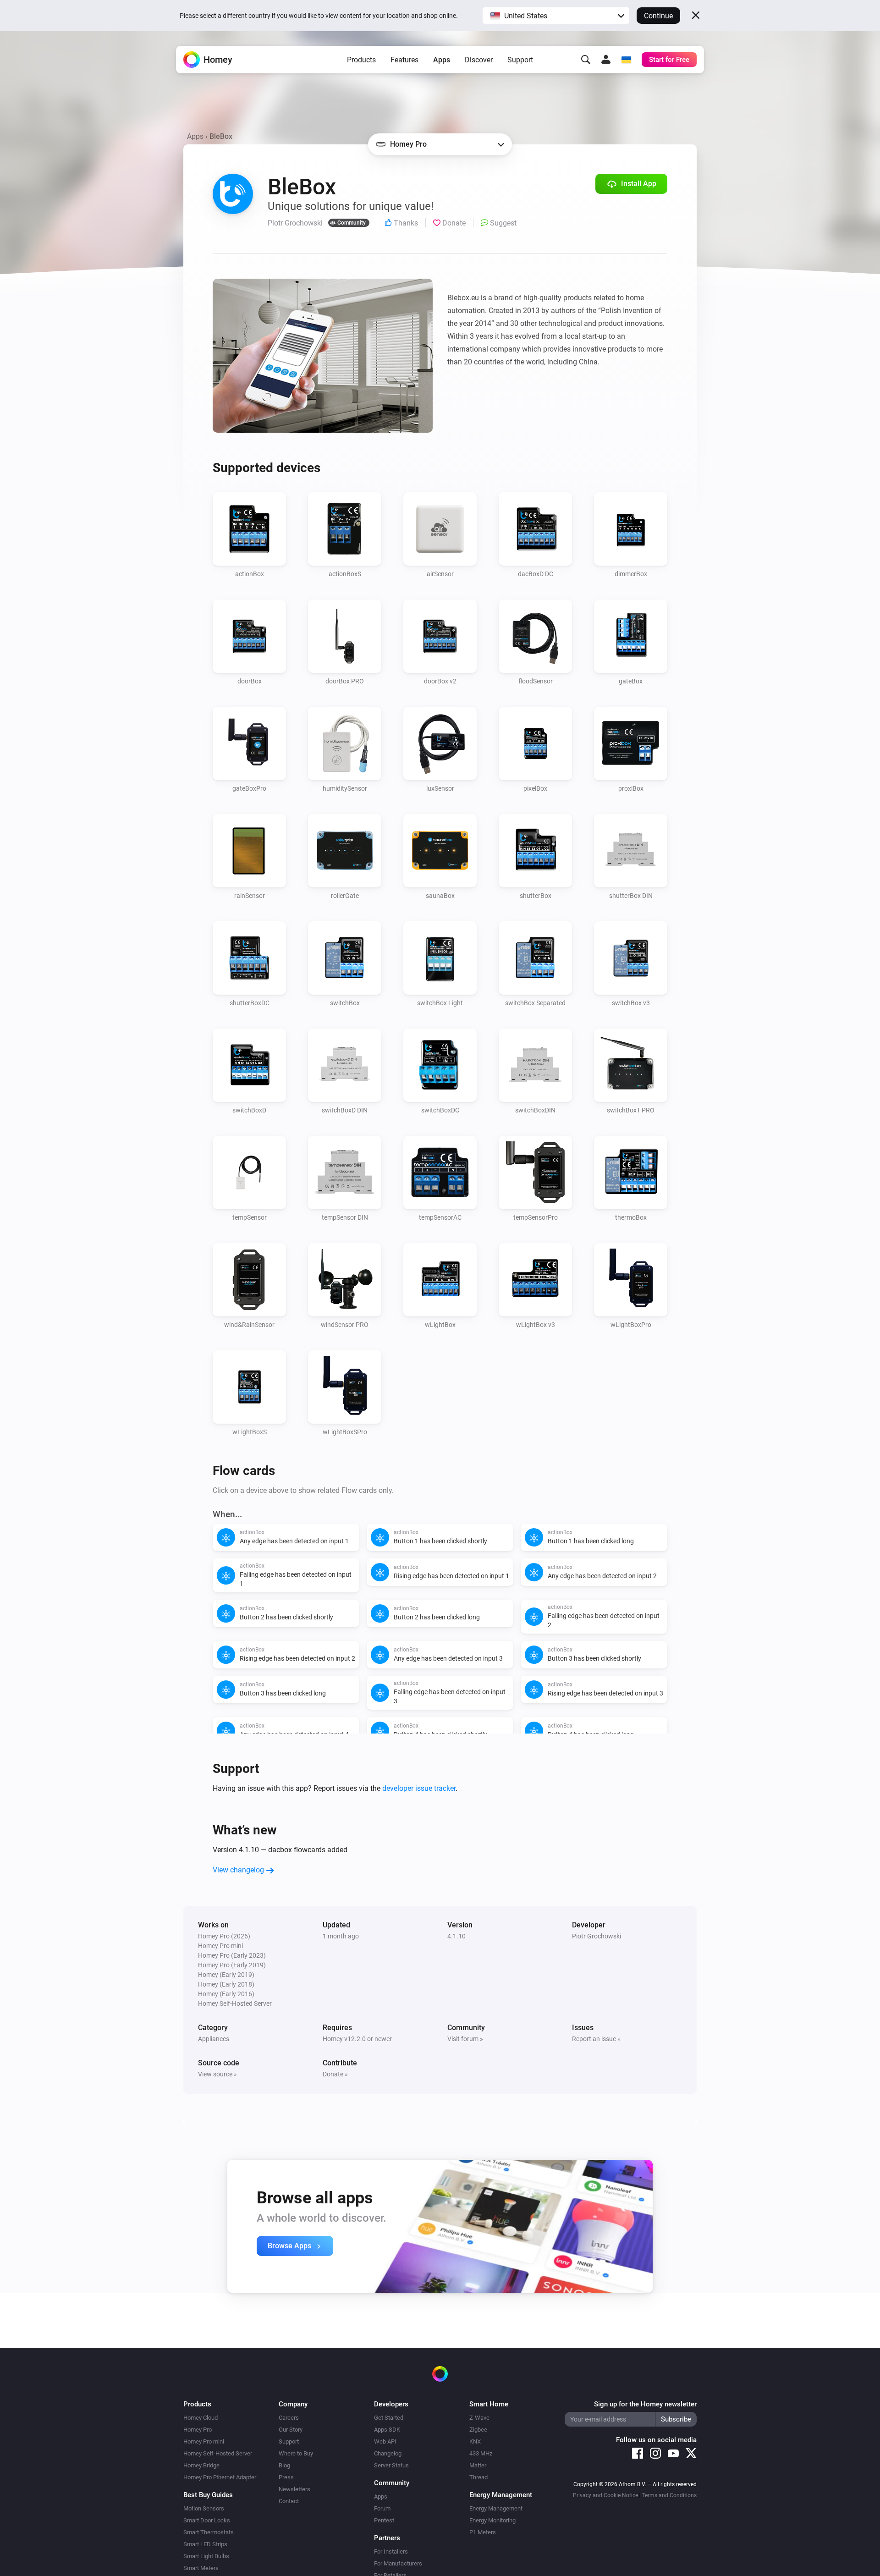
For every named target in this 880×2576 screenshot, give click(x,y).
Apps (442, 60)
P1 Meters (483, 2532)
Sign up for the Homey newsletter (645, 2404)
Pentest (384, 2520)
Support (520, 60)
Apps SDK (387, 2430)
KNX (475, 2441)
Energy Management (496, 2508)
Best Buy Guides (208, 2495)
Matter (478, 2465)
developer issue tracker (419, 1788)
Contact (289, 2501)
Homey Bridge (201, 2465)
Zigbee (478, 2430)
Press (286, 2477)
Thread (478, 2477)
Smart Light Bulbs (206, 2556)
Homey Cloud (201, 2418)
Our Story (291, 2430)
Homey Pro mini (204, 2441)
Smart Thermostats (209, 2532)
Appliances (214, 2039)
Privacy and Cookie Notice (605, 2495)
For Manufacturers (398, 2563)
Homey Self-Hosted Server (218, 2453)
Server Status (391, 2465)
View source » (217, 2074)
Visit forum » (465, 2039)
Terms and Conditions (669, 2495)
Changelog (388, 2453)
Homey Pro (198, 2430)
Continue (658, 16)
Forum (382, 2508)
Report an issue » (596, 2039)
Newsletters (294, 2489)
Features (404, 60)
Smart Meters (201, 2568)
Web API (385, 2441)
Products (361, 60)
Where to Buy (296, 2453)
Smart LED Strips (205, 2544)
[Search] (586, 60)
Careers (289, 2418)
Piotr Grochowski (597, 1936)
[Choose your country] (626, 60)
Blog (284, 2465)
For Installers (391, 2551)
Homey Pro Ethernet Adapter (220, 2477)
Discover (479, 60)
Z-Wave (479, 2418)
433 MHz (481, 2453)
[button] (556, 16)
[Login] (606, 60)
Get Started (389, 2418)
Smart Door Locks (207, 2520)
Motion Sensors (204, 2508)
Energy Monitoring (492, 2520)
